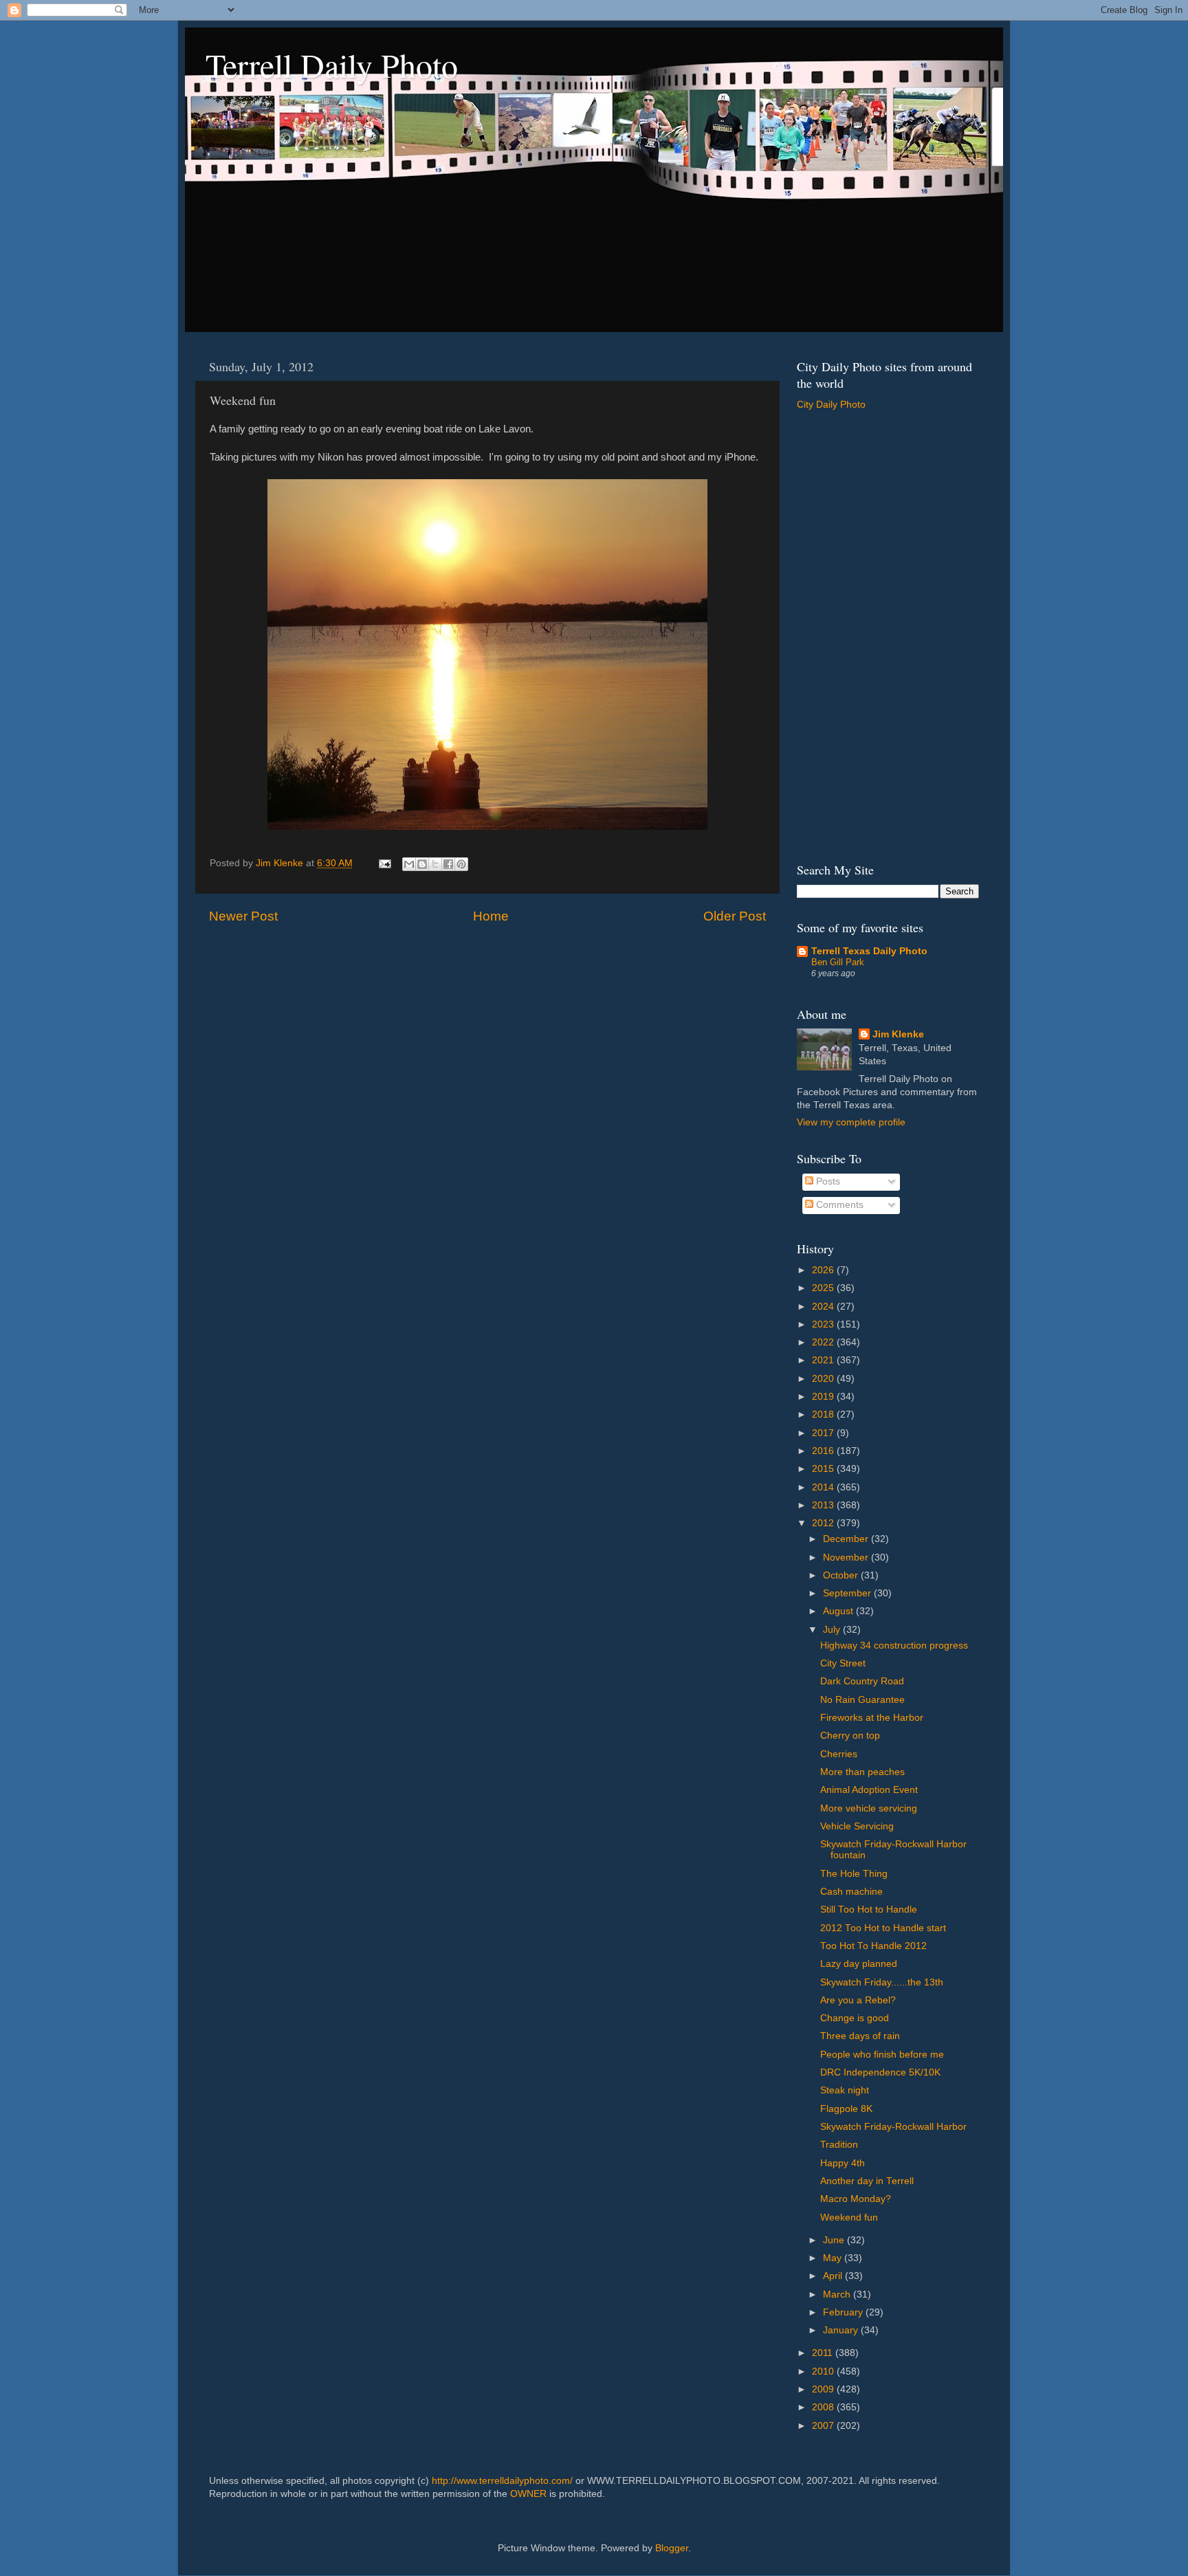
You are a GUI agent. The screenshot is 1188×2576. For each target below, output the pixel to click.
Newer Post (243, 916)
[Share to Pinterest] (461, 864)
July (833, 1630)
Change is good (855, 2018)
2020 (824, 1379)
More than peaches (862, 1772)
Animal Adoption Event (869, 1790)
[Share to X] (435, 864)
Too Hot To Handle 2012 (873, 1946)
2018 (824, 1414)
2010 (824, 2371)
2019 (824, 1397)
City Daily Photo (831, 405)
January (842, 2330)
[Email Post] (384, 863)
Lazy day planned (859, 1964)
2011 (824, 2353)
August (839, 1611)
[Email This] (409, 864)
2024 (824, 1307)
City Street (843, 1663)
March (838, 2294)
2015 (824, 1469)
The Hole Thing (854, 1874)
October (842, 1575)
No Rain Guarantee (862, 1700)
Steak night (845, 2090)
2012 (824, 1523)
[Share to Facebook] (448, 864)
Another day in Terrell (867, 2181)
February (844, 2312)
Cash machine (851, 1892)
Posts (827, 1181)
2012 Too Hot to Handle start (883, 1928)
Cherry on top (850, 1736)
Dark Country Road (862, 1681)
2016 (824, 1451)
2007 (824, 2426)
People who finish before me (882, 2055)
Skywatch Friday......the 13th (882, 1982)
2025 (824, 1288)
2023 (824, 1324)
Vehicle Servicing (857, 1826)
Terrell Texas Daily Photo (869, 951)
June (835, 2240)
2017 (824, 1433)
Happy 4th (843, 2163)
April (834, 2276)
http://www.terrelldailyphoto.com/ (502, 2481)
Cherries (839, 1754)
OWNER (528, 2494)
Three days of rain (860, 2036)
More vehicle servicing (869, 1808)
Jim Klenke (898, 1034)
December (847, 1539)
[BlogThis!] (422, 864)
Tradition (839, 2145)
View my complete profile (851, 1122)
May (834, 2258)
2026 (824, 1270)
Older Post (735, 916)
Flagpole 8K (846, 2109)
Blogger (672, 2548)
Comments (838, 1205)
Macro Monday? (856, 2199)
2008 (824, 2407)
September (848, 1593)
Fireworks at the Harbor (872, 1718)
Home (491, 916)
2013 (824, 1505)
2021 (824, 1360)
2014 (824, 1487)
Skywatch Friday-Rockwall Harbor (893, 2127)
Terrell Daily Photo (332, 65)
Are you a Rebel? (858, 2000)
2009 (824, 2389)
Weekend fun (849, 2217)
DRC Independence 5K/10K (880, 2072)
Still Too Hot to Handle (869, 1909)
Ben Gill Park (838, 962)
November (847, 1557)
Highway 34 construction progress (894, 1645)
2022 (824, 1342)
